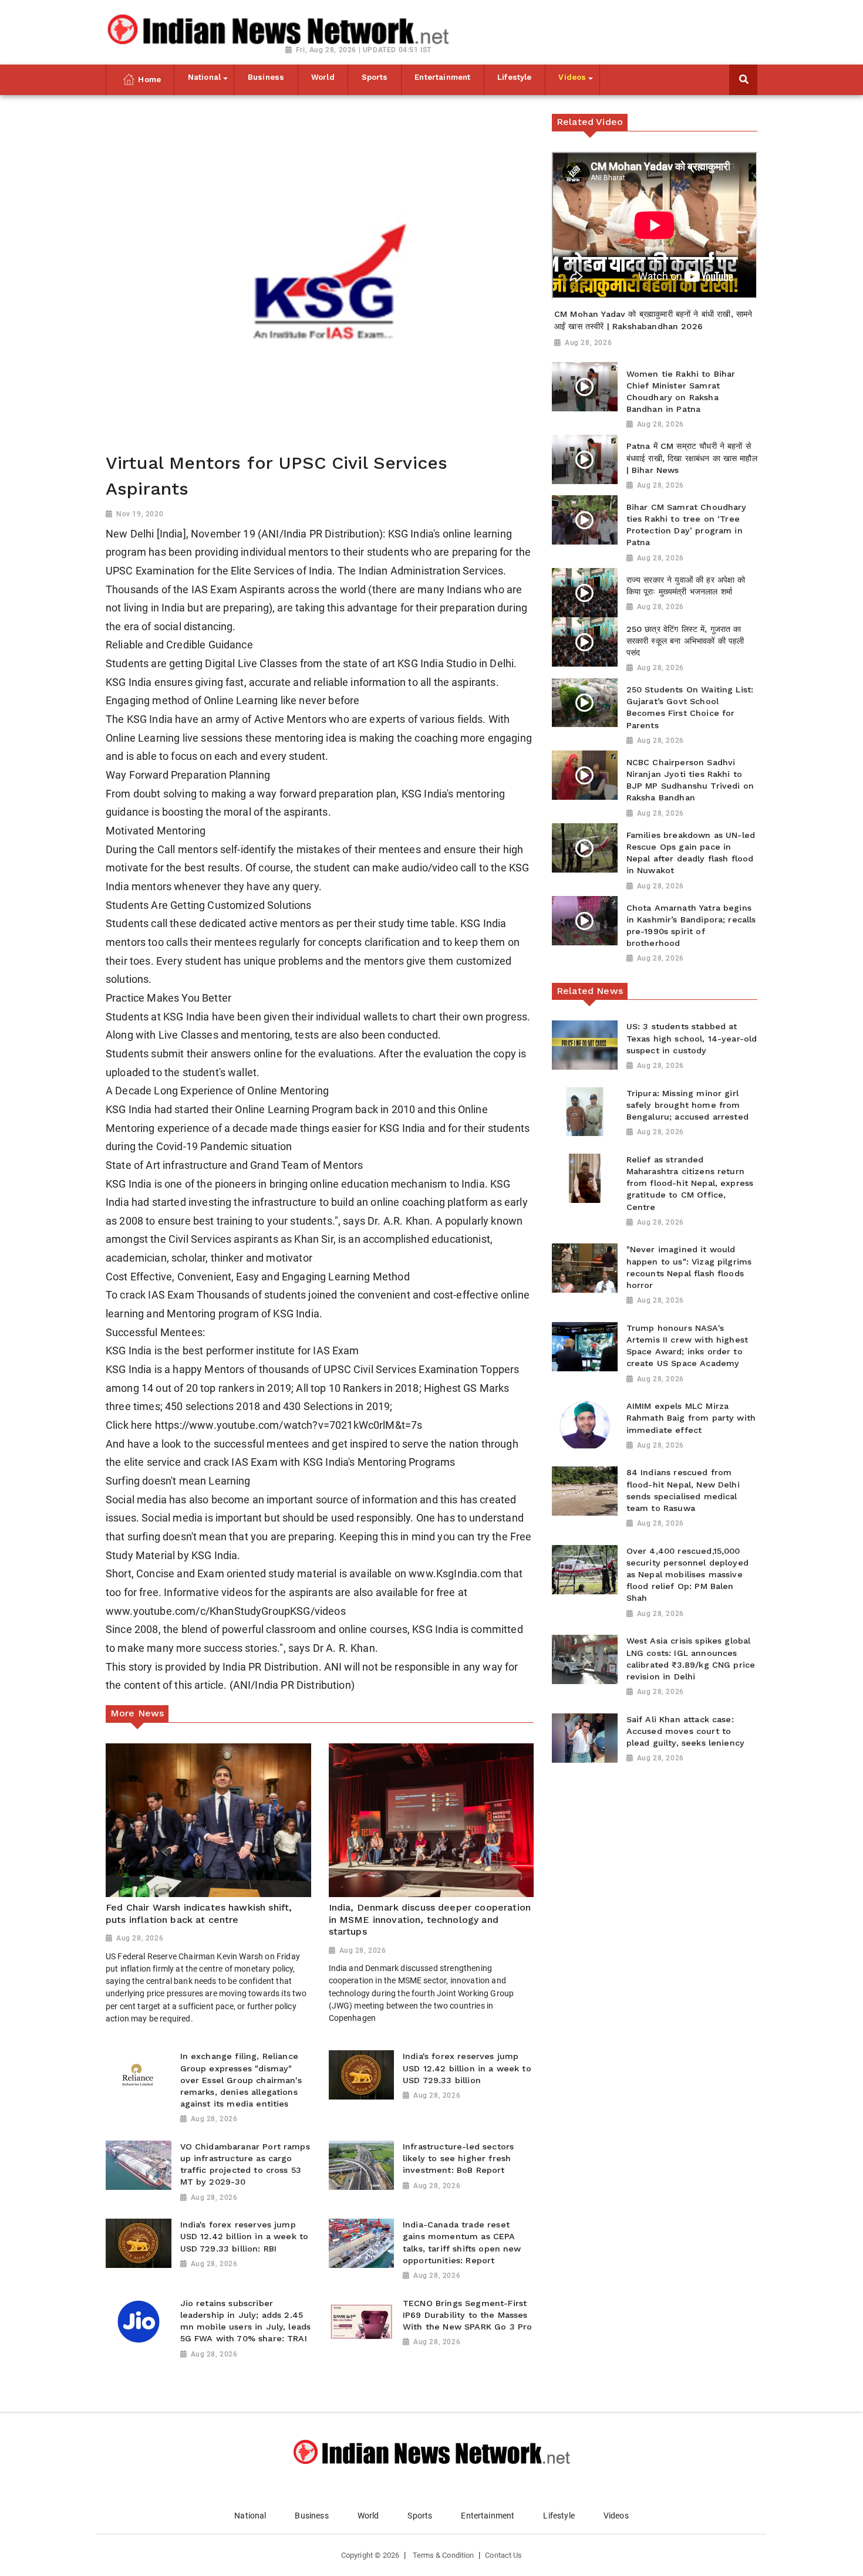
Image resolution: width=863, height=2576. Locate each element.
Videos (616, 2516)
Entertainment (488, 2516)
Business (311, 2516)
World (368, 2516)
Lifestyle (559, 2516)
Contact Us (503, 2555)
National (250, 2516)
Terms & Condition (444, 2555)
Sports (420, 2516)
